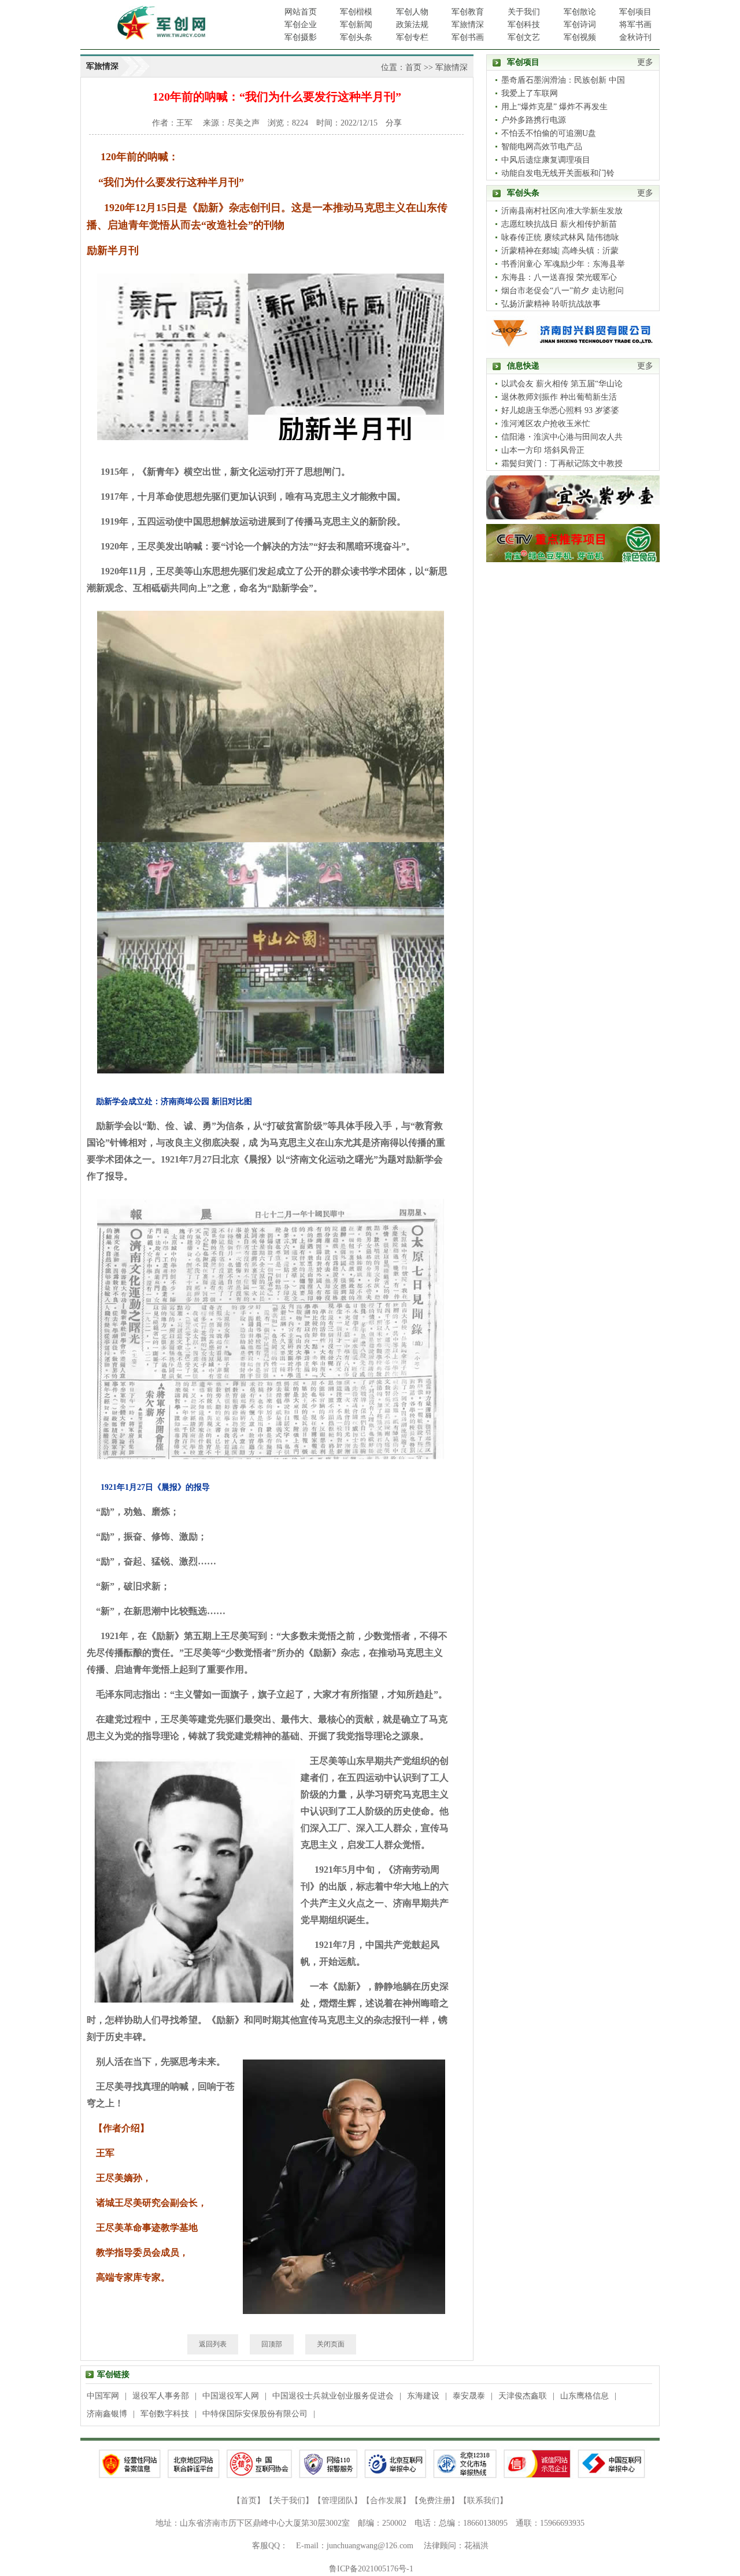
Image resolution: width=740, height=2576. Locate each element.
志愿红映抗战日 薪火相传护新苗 (559, 224)
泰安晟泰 (469, 2396)
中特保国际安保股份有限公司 (255, 2414)
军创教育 (468, 12)
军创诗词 (580, 25)
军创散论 (580, 12)
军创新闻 (356, 25)
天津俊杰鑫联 (523, 2396)
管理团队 (338, 2501)
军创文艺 (524, 37)
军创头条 (356, 37)
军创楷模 (356, 12)
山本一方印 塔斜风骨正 (543, 450)
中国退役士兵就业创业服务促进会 (333, 2396)
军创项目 (635, 12)
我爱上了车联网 (530, 93)
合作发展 (386, 2501)
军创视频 (580, 37)
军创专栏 (412, 37)
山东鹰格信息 (584, 2396)
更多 (645, 62)
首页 (413, 67)
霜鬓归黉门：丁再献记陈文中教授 (562, 464)
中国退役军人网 (231, 2396)
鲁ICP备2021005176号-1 (371, 2569)
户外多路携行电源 (534, 120)
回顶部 (272, 2344)
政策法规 (412, 25)
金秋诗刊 (635, 37)
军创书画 (468, 37)
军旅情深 (468, 25)
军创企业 (301, 25)
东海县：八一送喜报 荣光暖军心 (559, 277)
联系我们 (483, 2501)
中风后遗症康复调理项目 (546, 160)
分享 (394, 123)
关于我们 (524, 12)
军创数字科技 (165, 2414)
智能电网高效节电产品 (542, 147)
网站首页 (301, 12)
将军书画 (635, 25)
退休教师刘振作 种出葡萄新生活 (559, 397)
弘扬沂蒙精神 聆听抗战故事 (551, 304)
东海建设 (423, 2396)
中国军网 (103, 2396)
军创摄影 (301, 37)
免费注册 (435, 2501)
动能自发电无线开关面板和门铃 (558, 173)
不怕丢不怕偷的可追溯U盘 (549, 133)
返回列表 (213, 2344)
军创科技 (524, 25)
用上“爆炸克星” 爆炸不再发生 (554, 107)
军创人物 (412, 12)
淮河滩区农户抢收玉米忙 (546, 424)
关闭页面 (331, 2344)
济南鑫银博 (107, 2414)
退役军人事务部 (161, 2396)
